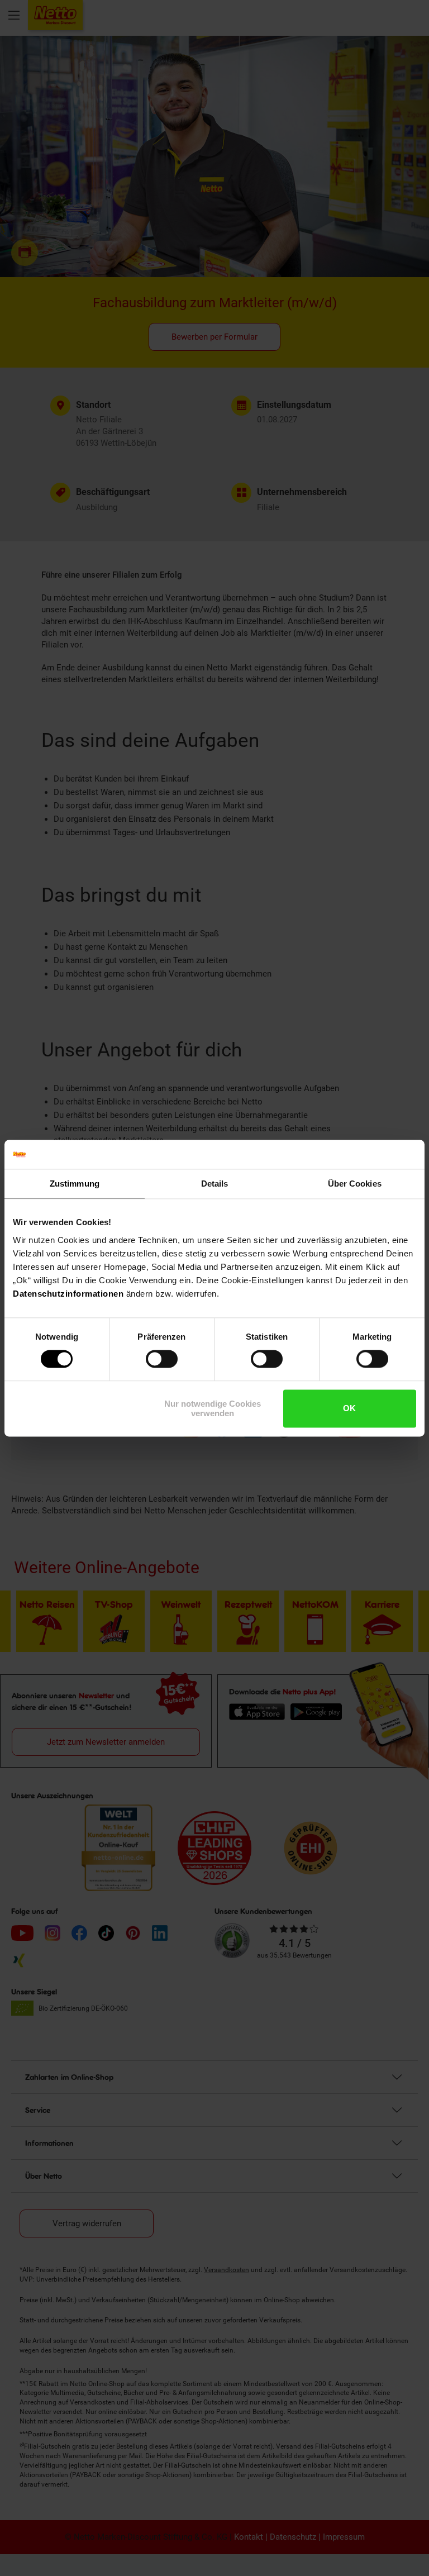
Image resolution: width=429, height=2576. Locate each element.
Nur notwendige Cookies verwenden (213, 1408)
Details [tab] (215, 1184)
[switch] (162, 1359)
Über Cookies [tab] (355, 1184)
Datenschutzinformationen (68, 1294)
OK (349, 1409)
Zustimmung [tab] (75, 1184)
